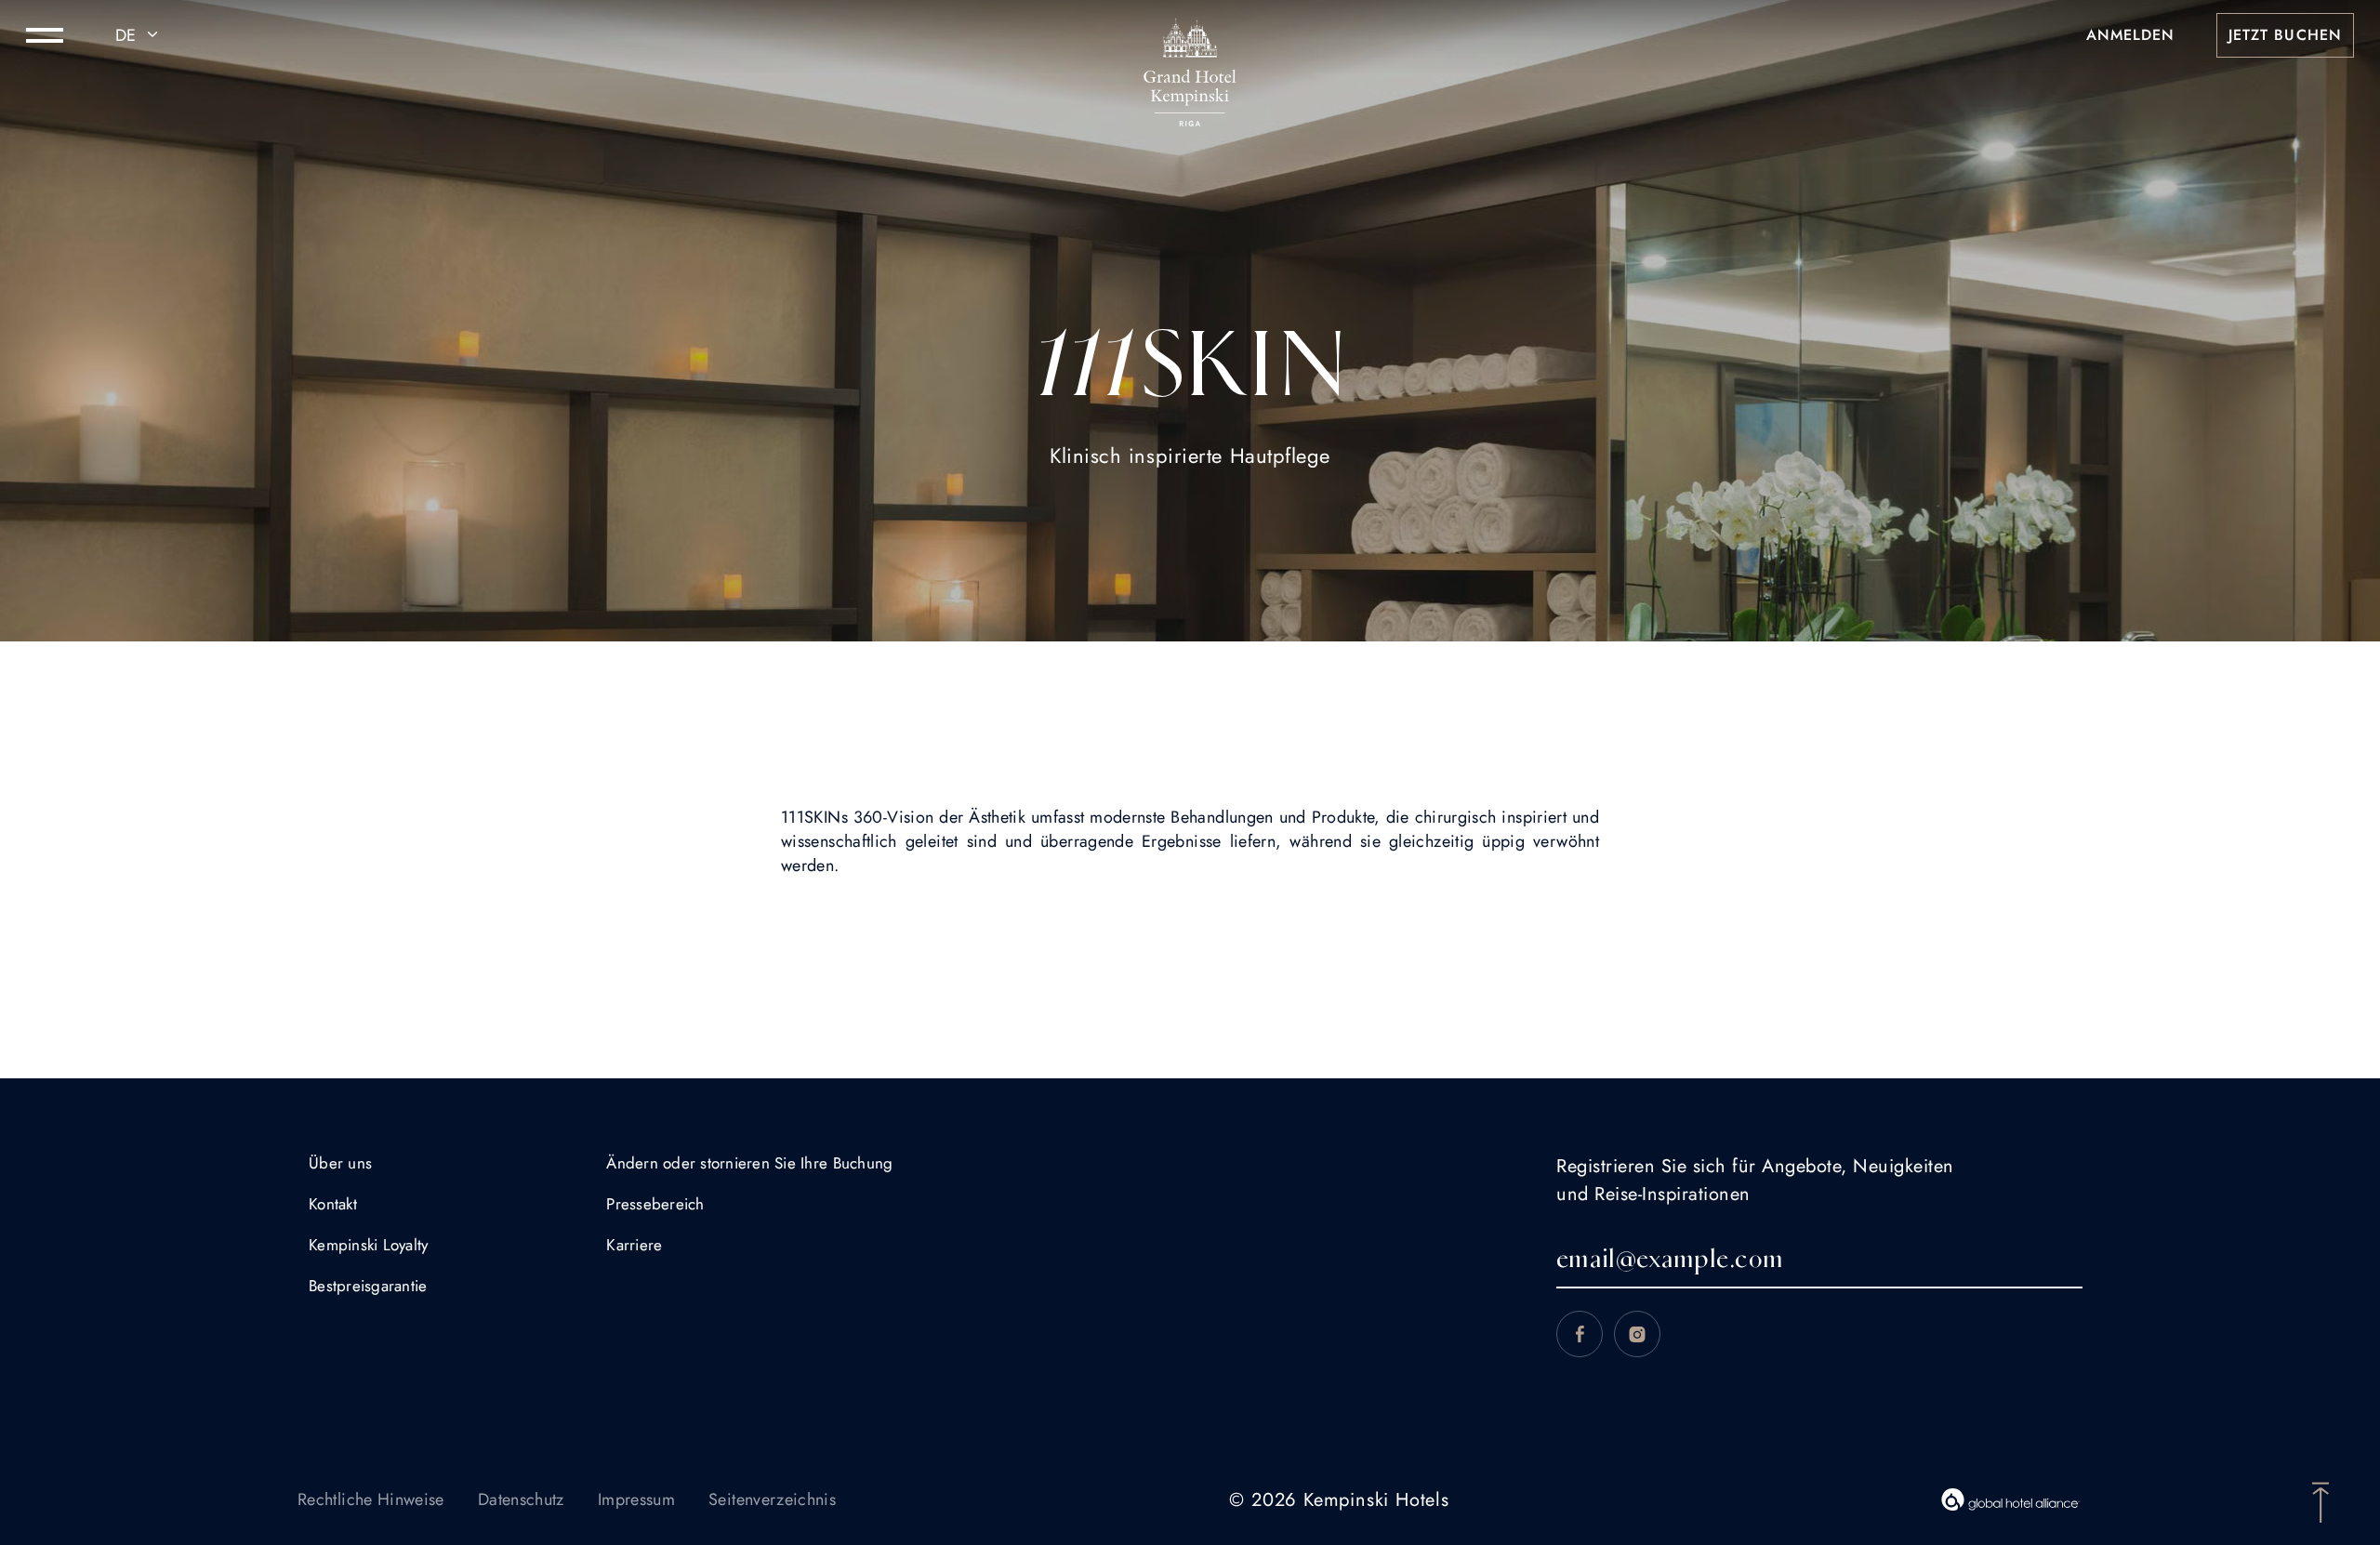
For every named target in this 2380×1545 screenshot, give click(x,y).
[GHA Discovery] (2011, 1499)
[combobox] (139, 35)
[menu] (45, 35)
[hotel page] (1190, 35)
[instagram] (1637, 1334)
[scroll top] (2320, 1500)
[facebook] (1580, 1334)
